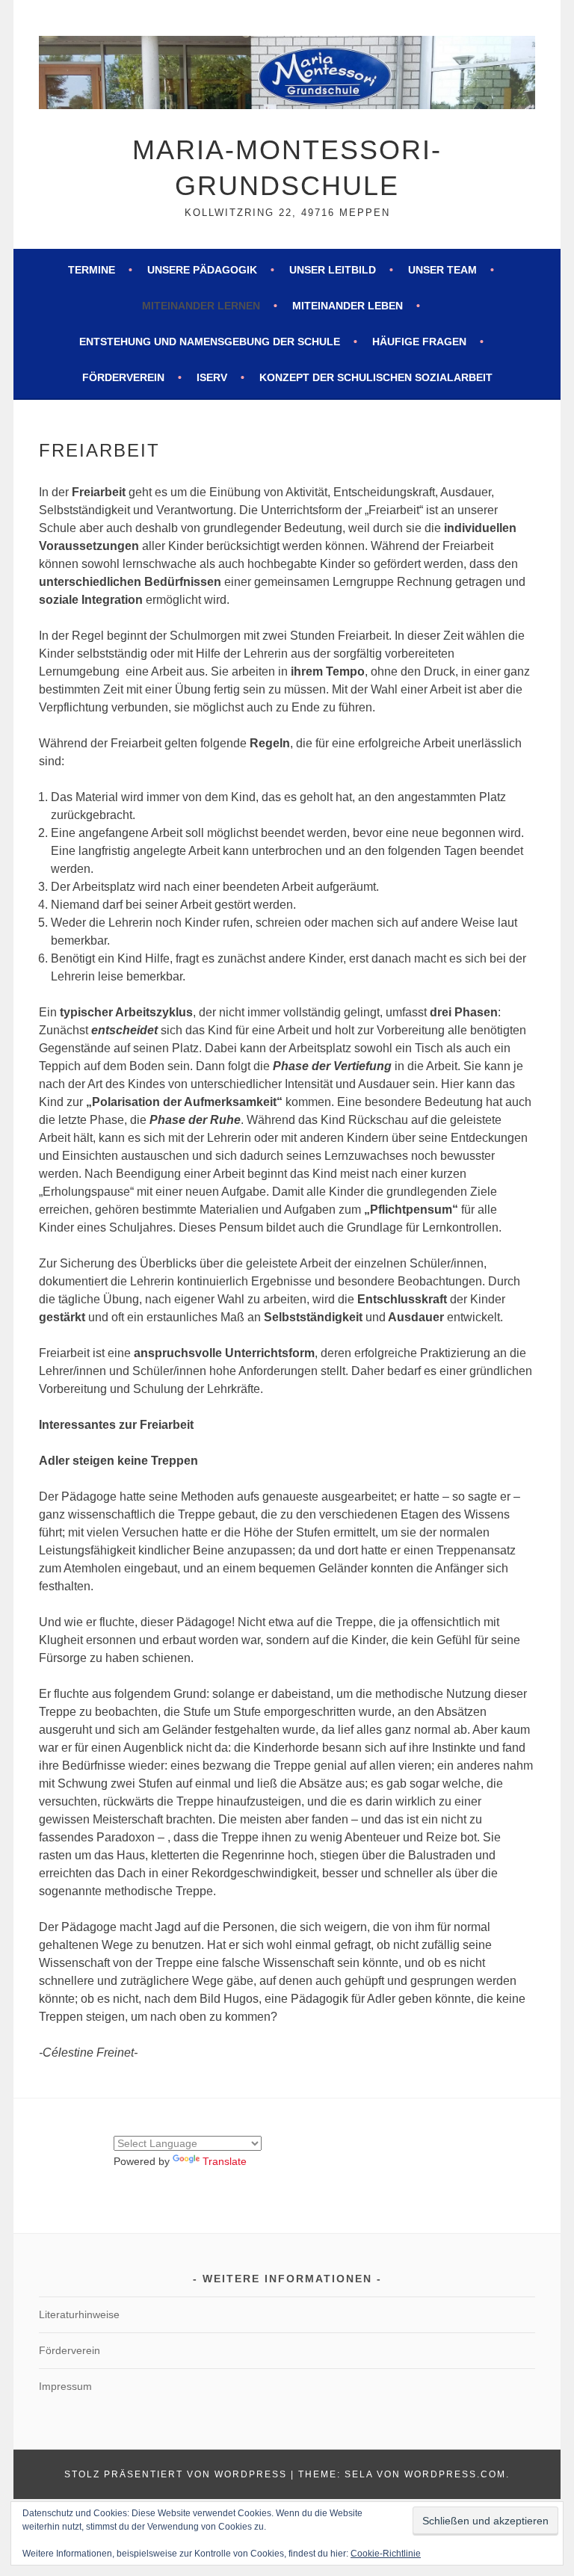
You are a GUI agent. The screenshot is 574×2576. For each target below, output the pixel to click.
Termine (92, 270)
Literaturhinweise (79, 2314)
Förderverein (123, 377)
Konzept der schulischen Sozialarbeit (376, 377)
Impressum (65, 2386)
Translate (225, 2161)
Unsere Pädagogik (202, 270)
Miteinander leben (348, 306)
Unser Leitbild (333, 270)
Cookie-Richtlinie (386, 2554)
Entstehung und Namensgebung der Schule (210, 342)
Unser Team (442, 270)
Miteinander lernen (201, 306)
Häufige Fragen (419, 342)
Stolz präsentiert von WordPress (176, 2474)
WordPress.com (455, 2474)
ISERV (212, 377)
